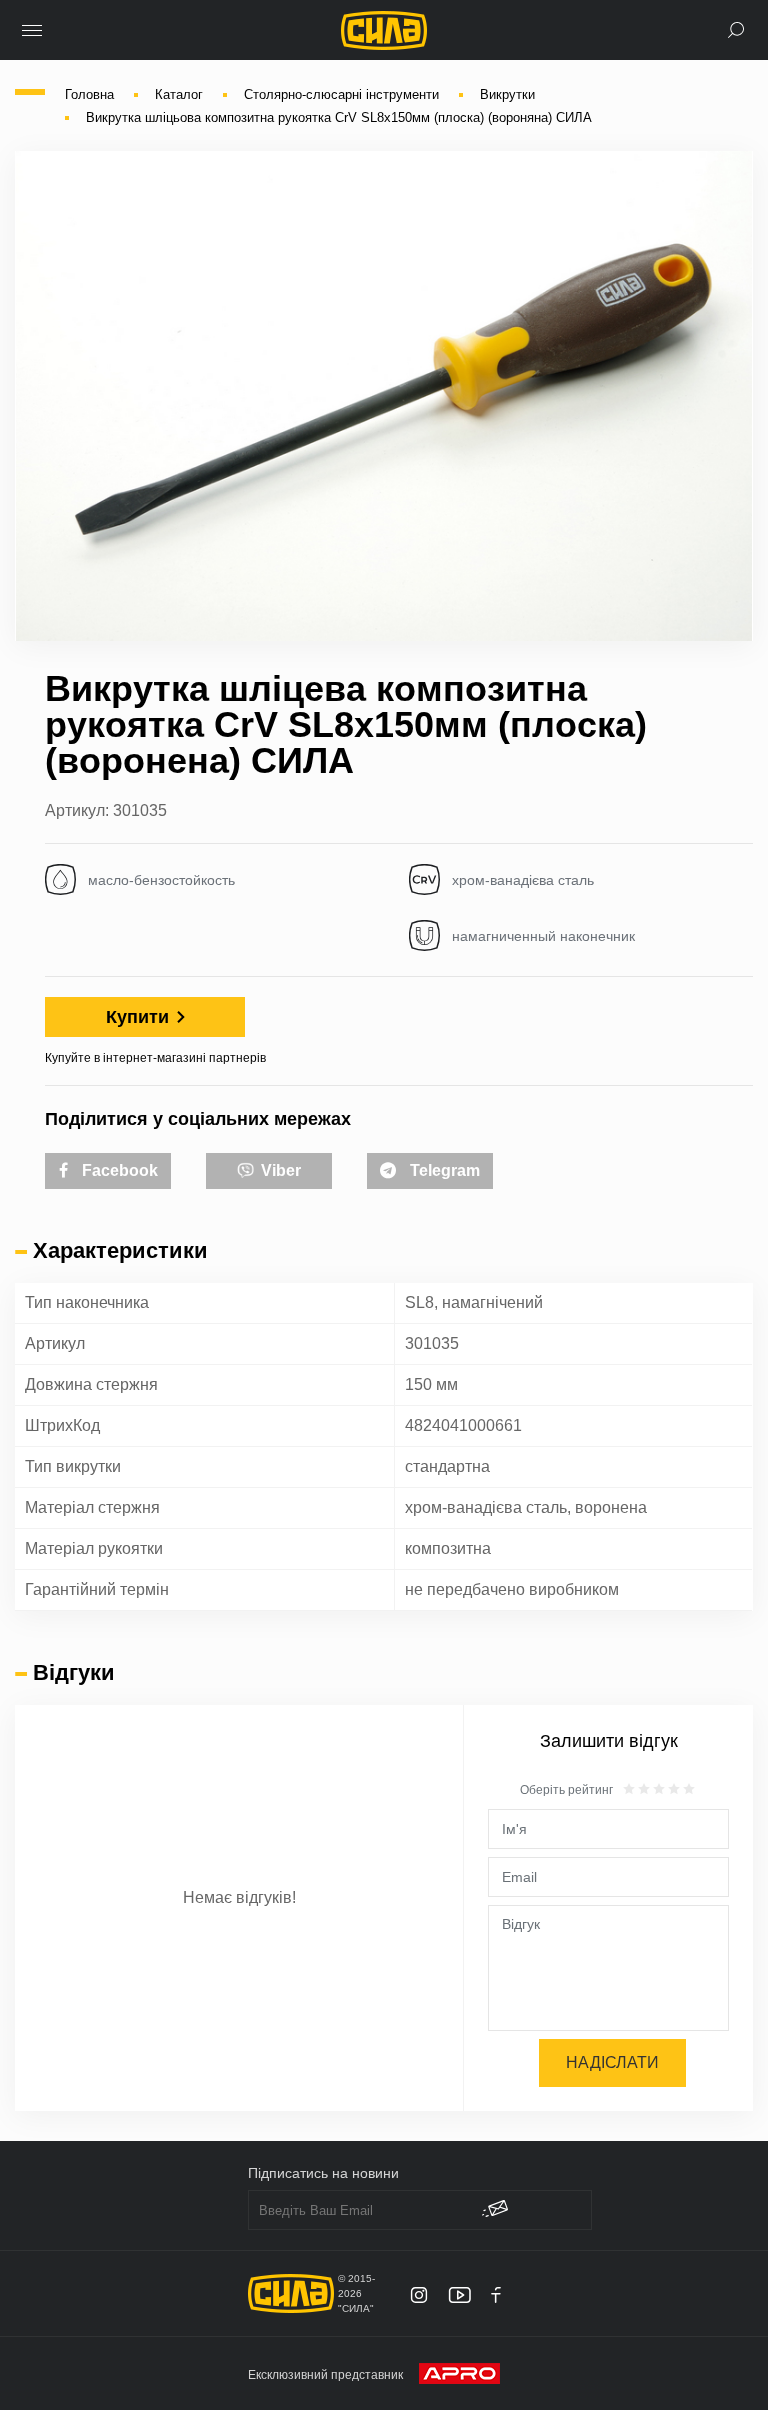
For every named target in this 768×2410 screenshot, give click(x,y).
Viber (279, 1170)
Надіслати (612, 2062)
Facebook (118, 1170)
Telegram (443, 1170)
